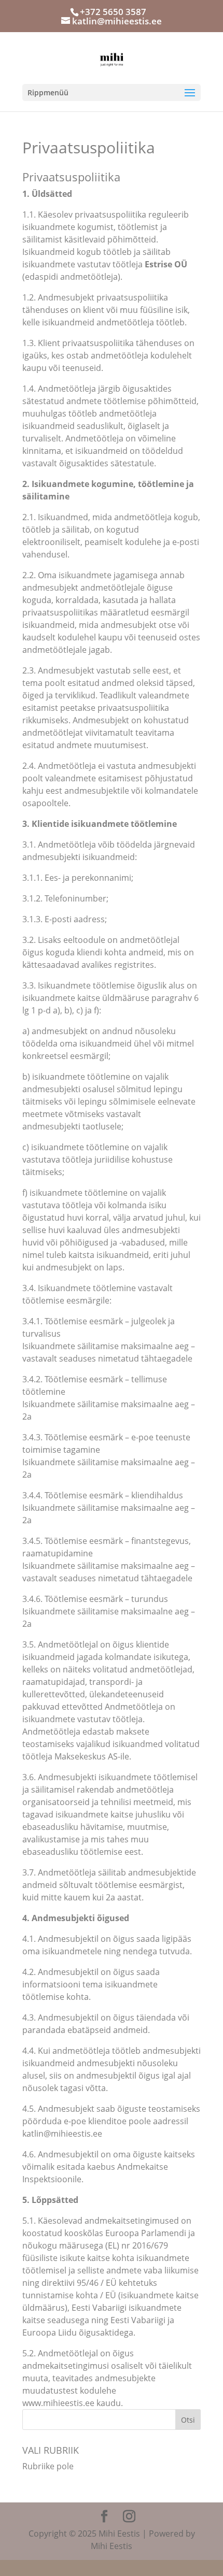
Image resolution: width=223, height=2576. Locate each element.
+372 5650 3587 (113, 12)
